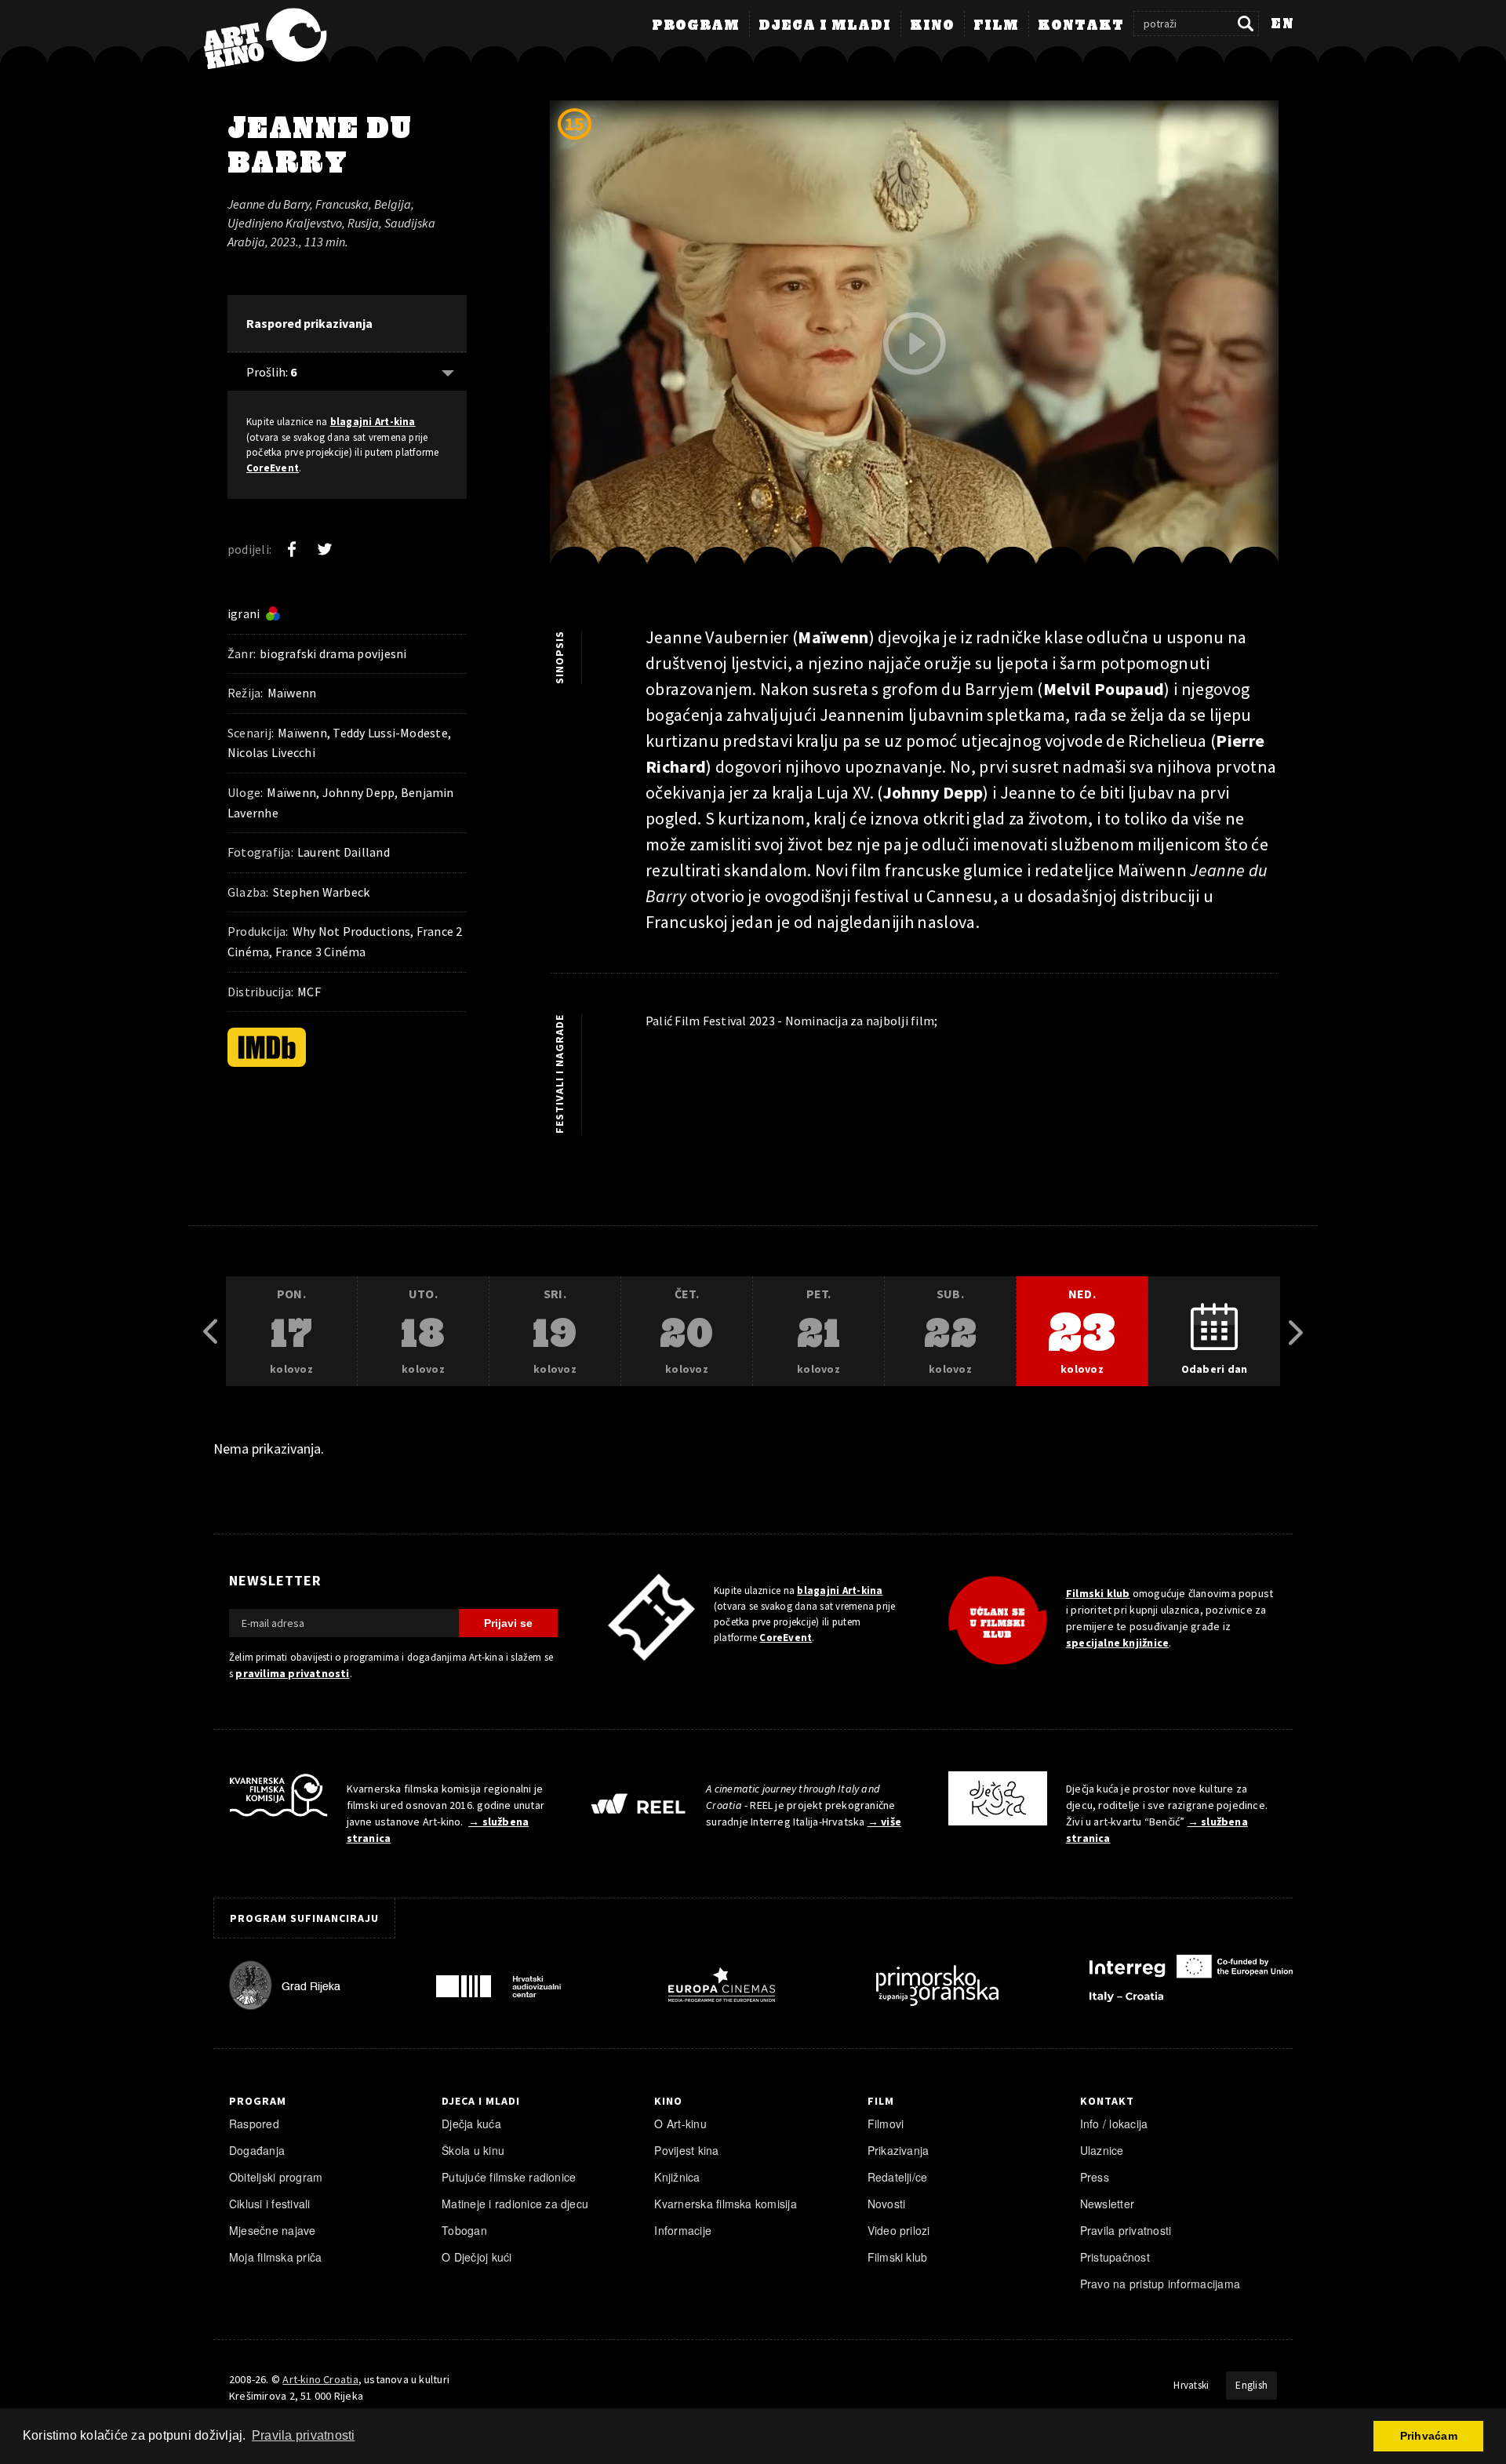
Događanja (257, 2150)
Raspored (254, 2124)
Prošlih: (271, 372)
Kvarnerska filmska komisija (726, 2204)
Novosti (887, 2204)
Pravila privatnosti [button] (304, 2435)
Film (996, 26)
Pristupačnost (1115, 2257)
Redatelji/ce (898, 2177)
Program (696, 26)
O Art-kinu (680, 2124)
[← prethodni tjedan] (210, 1332)
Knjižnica (677, 2177)
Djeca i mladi (825, 26)
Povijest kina (686, 2150)
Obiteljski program (276, 2177)
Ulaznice (1102, 2150)
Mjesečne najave (273, 2230)
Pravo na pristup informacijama (1160, 2284)
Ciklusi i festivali (270, 2204)
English (1251, 2385)
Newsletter (1107, 2204)
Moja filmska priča (275, 2257)
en (1282, 24)
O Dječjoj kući (477, 2257)
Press (1095, 2177)
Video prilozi (899, 2230)
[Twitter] (325, 549)
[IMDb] (267, 1047)
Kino (932, 26)
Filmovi (886, 2124)
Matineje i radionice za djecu (515, 2204)
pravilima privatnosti (292, 1673)
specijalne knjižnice (1117, 1643)
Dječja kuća (471, 2124)
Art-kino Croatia (320, 2379)
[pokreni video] (915, 344)
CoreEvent (273, 468)
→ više (884, 1822)
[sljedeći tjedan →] (1296, 1332)
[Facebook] (292, 549)
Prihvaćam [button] (1429, 2436)
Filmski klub (1098, 1593)
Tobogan (464, 2230)
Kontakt (1081, 26)
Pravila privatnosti (1126, 2230)
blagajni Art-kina (373, 422)
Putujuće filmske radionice (509, 2177)
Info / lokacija (1114, 2124)
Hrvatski (1191, 2385)
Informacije (683, 2230)
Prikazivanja (899, 2150)
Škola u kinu (473, 2150)
